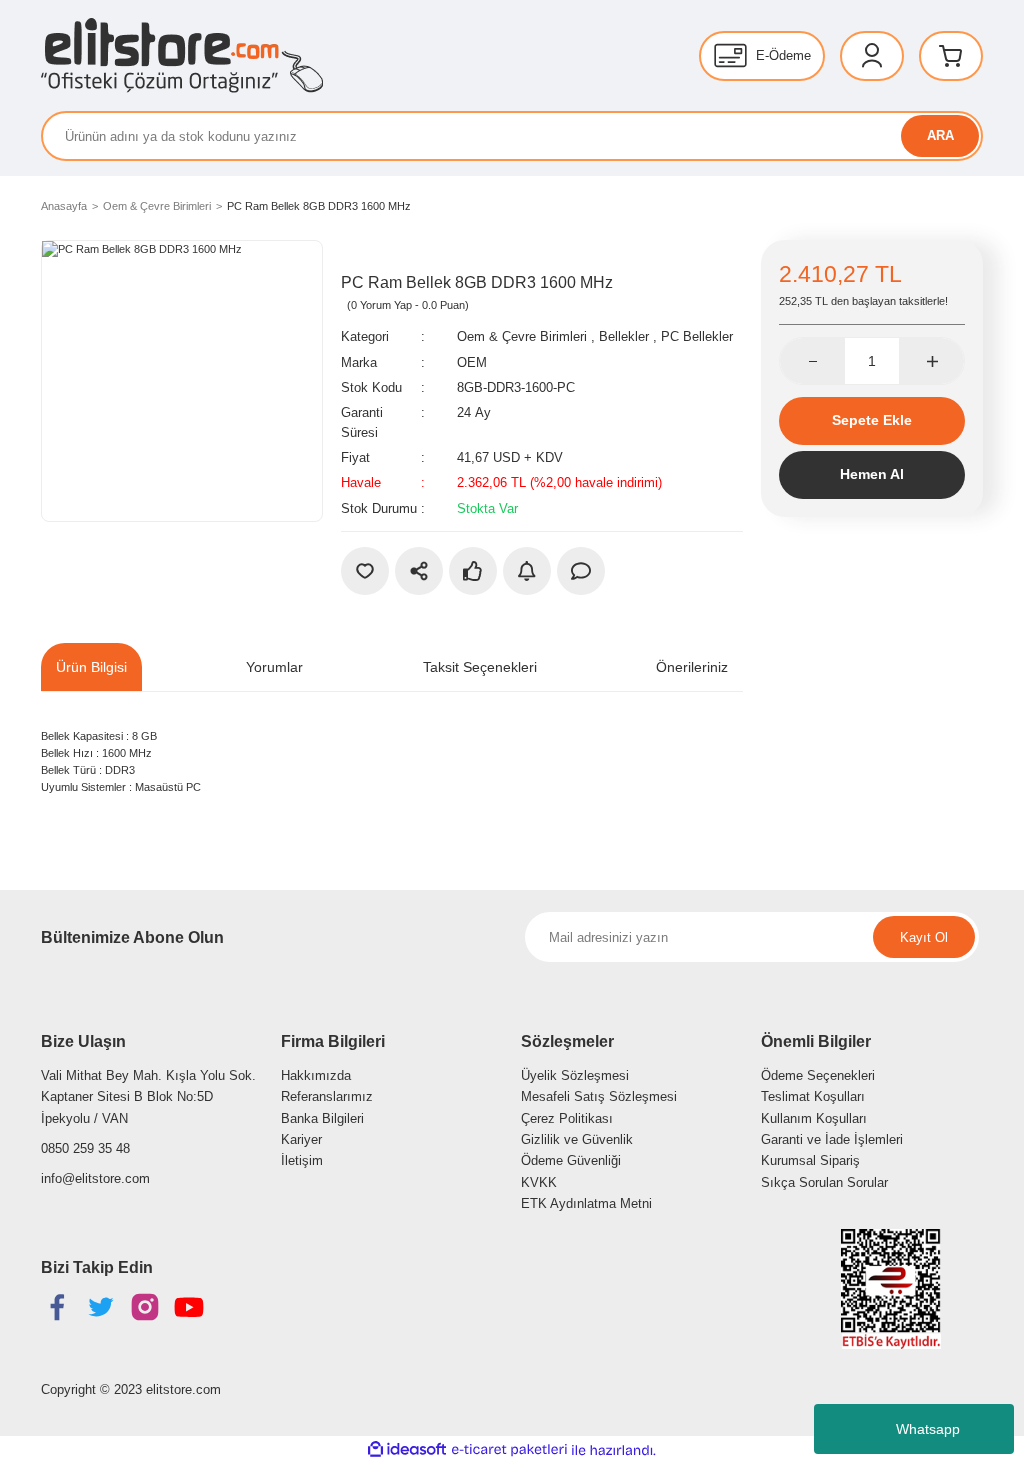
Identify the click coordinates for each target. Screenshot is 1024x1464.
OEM (472, 362)
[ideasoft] (407, 1450)
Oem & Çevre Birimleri (522, 336)
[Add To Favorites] (365, 571)
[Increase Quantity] (931, 361)
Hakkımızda (316, 1075)
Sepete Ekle (872, 420)
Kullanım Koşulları (814, 1118)
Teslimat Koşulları (813, 1096)
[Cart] (951, 56)
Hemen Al (872, 474)
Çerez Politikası (567, 1118)
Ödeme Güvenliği (571, 1160)
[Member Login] (872, 56)
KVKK (539, 1182)
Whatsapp (928, 1429)
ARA (940, 135)
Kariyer (301, 1139)
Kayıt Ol (924, 937)
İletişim (302, 1160)
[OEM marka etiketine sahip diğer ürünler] (386, 255)
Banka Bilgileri (322, 1118)
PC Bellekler (697, 336)
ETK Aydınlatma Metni (586, 1203)
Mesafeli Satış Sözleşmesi (599, 1096)
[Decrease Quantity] (812, 361)
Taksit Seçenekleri (480, 667)
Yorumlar (274, 667)
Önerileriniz (692, 667)
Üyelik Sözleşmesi (575, 1075)
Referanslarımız (327, 1096)
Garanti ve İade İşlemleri (832, 1139)
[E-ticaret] (509, 1450)
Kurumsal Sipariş (810, 1160)
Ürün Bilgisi (91, 667)
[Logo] (182, 55)
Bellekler (624, 336)
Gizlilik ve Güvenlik (577, 1139)
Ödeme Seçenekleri (818, 1075)
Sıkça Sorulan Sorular (824, 1182)
